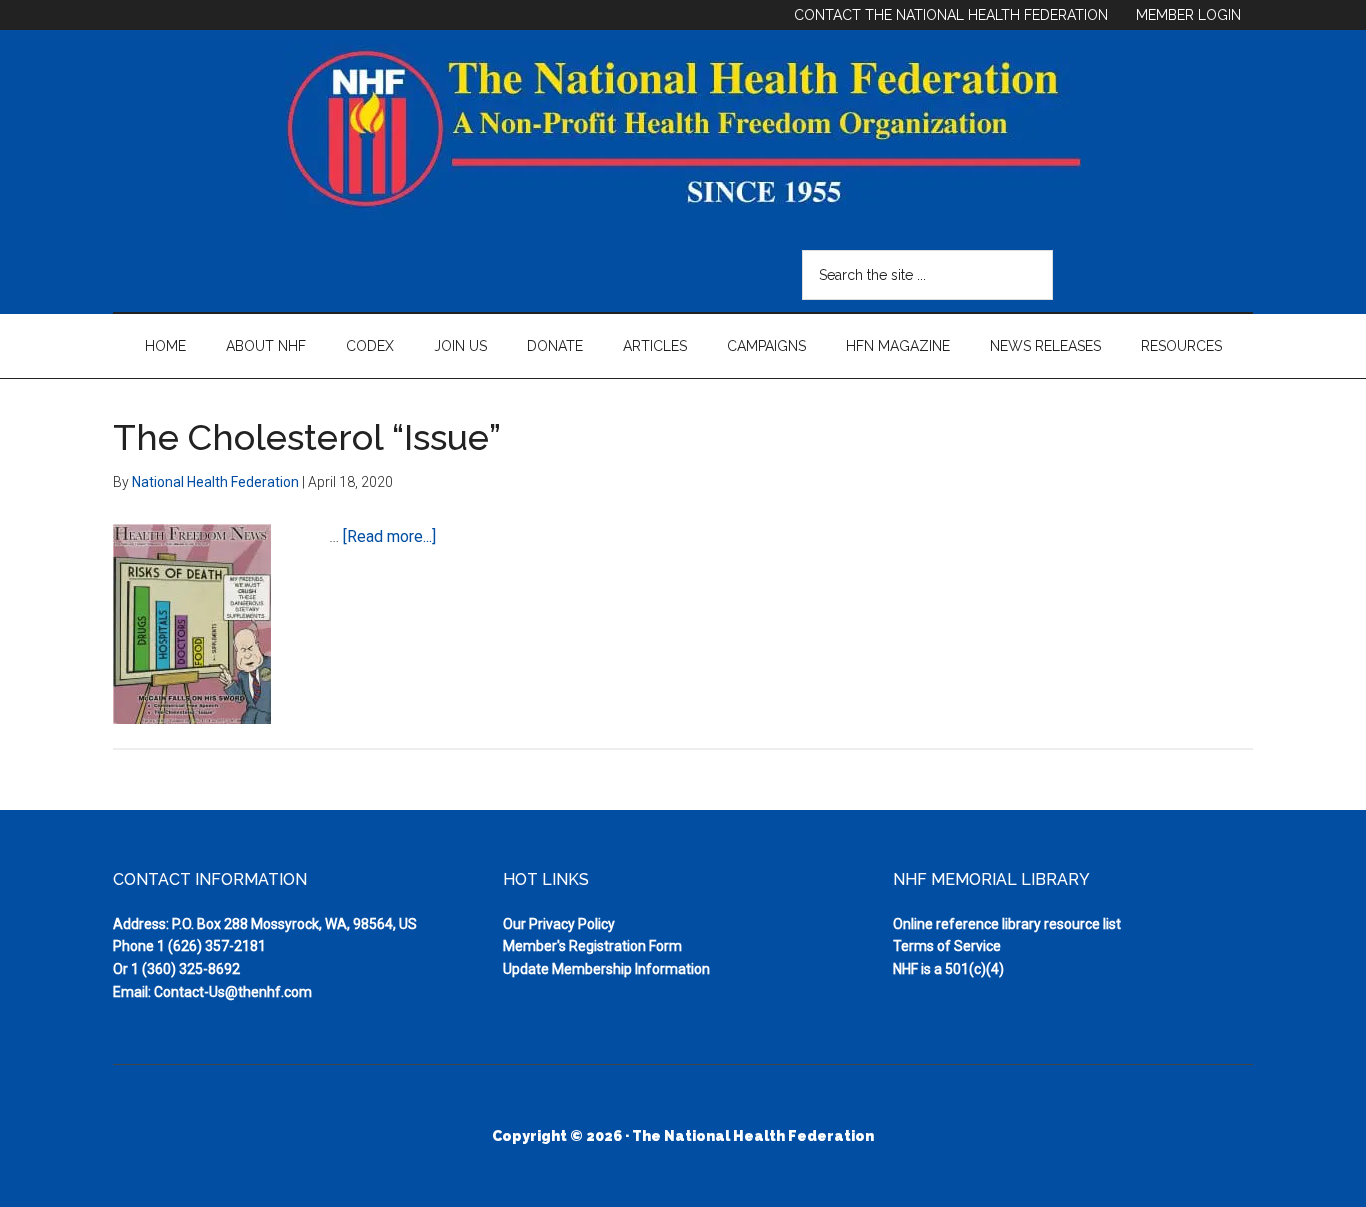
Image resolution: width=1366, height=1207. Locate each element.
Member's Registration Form (592, 946)
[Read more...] (389, 536)
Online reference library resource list (1007, 924)
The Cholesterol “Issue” (307, 437)
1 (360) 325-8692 (185, 969)
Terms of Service (947, 946)
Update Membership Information (606, 969)
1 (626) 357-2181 (211, 946)
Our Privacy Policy (559, 924)
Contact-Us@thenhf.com (233, 992)
